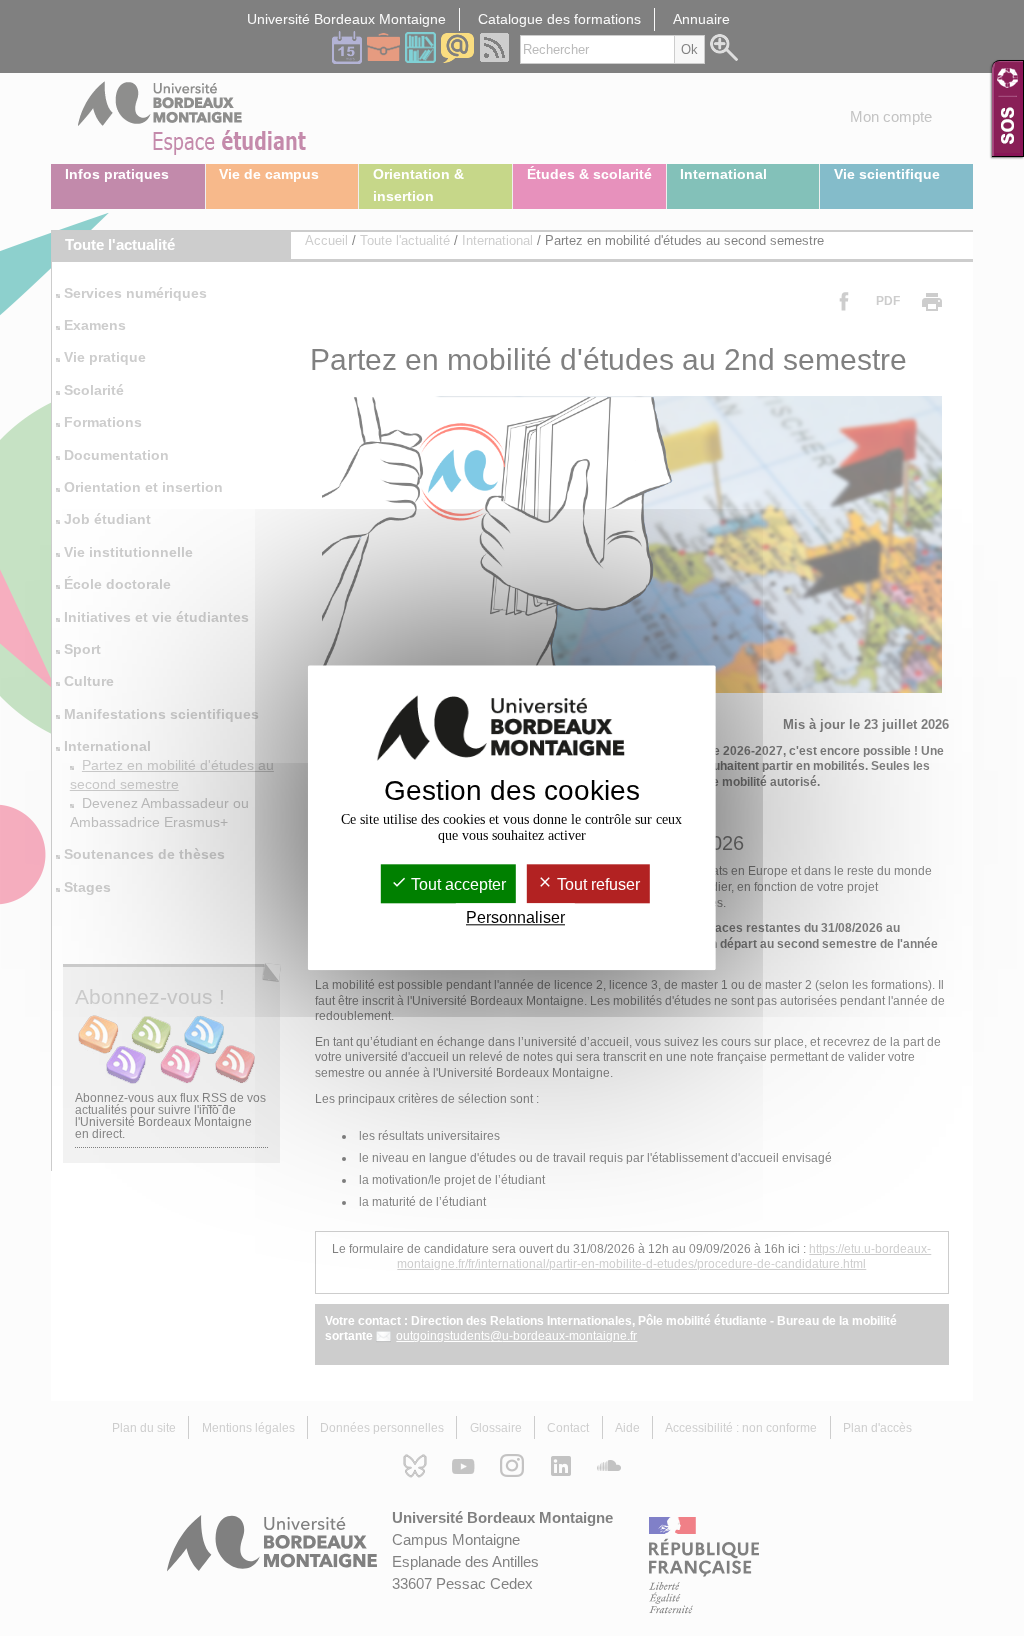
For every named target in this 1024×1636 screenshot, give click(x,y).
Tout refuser (596, 884)
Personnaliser (515, 918)
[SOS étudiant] (1007, 108)
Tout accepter (456, 884)
